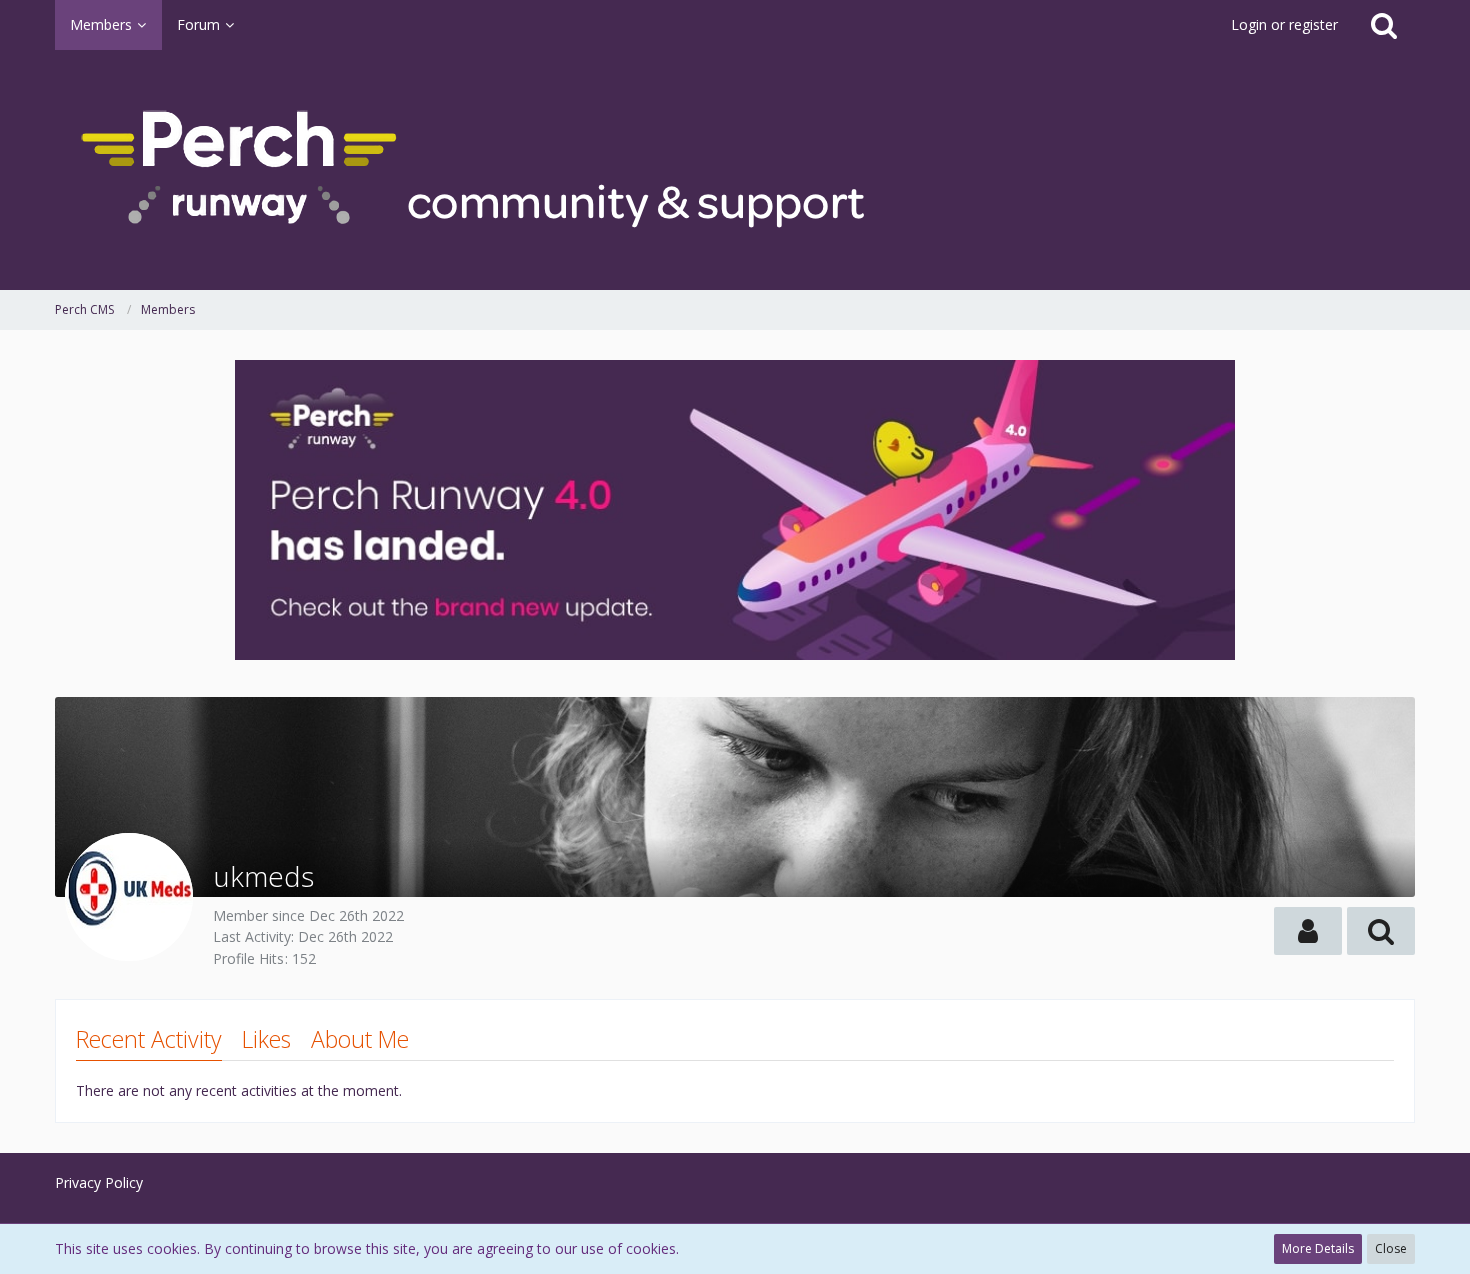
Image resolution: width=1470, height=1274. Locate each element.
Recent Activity (149, 1039)
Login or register (1284, 24)
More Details (1318, 1248)
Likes (266, 1039)
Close (1391, 1248)
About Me (360, 1039)
